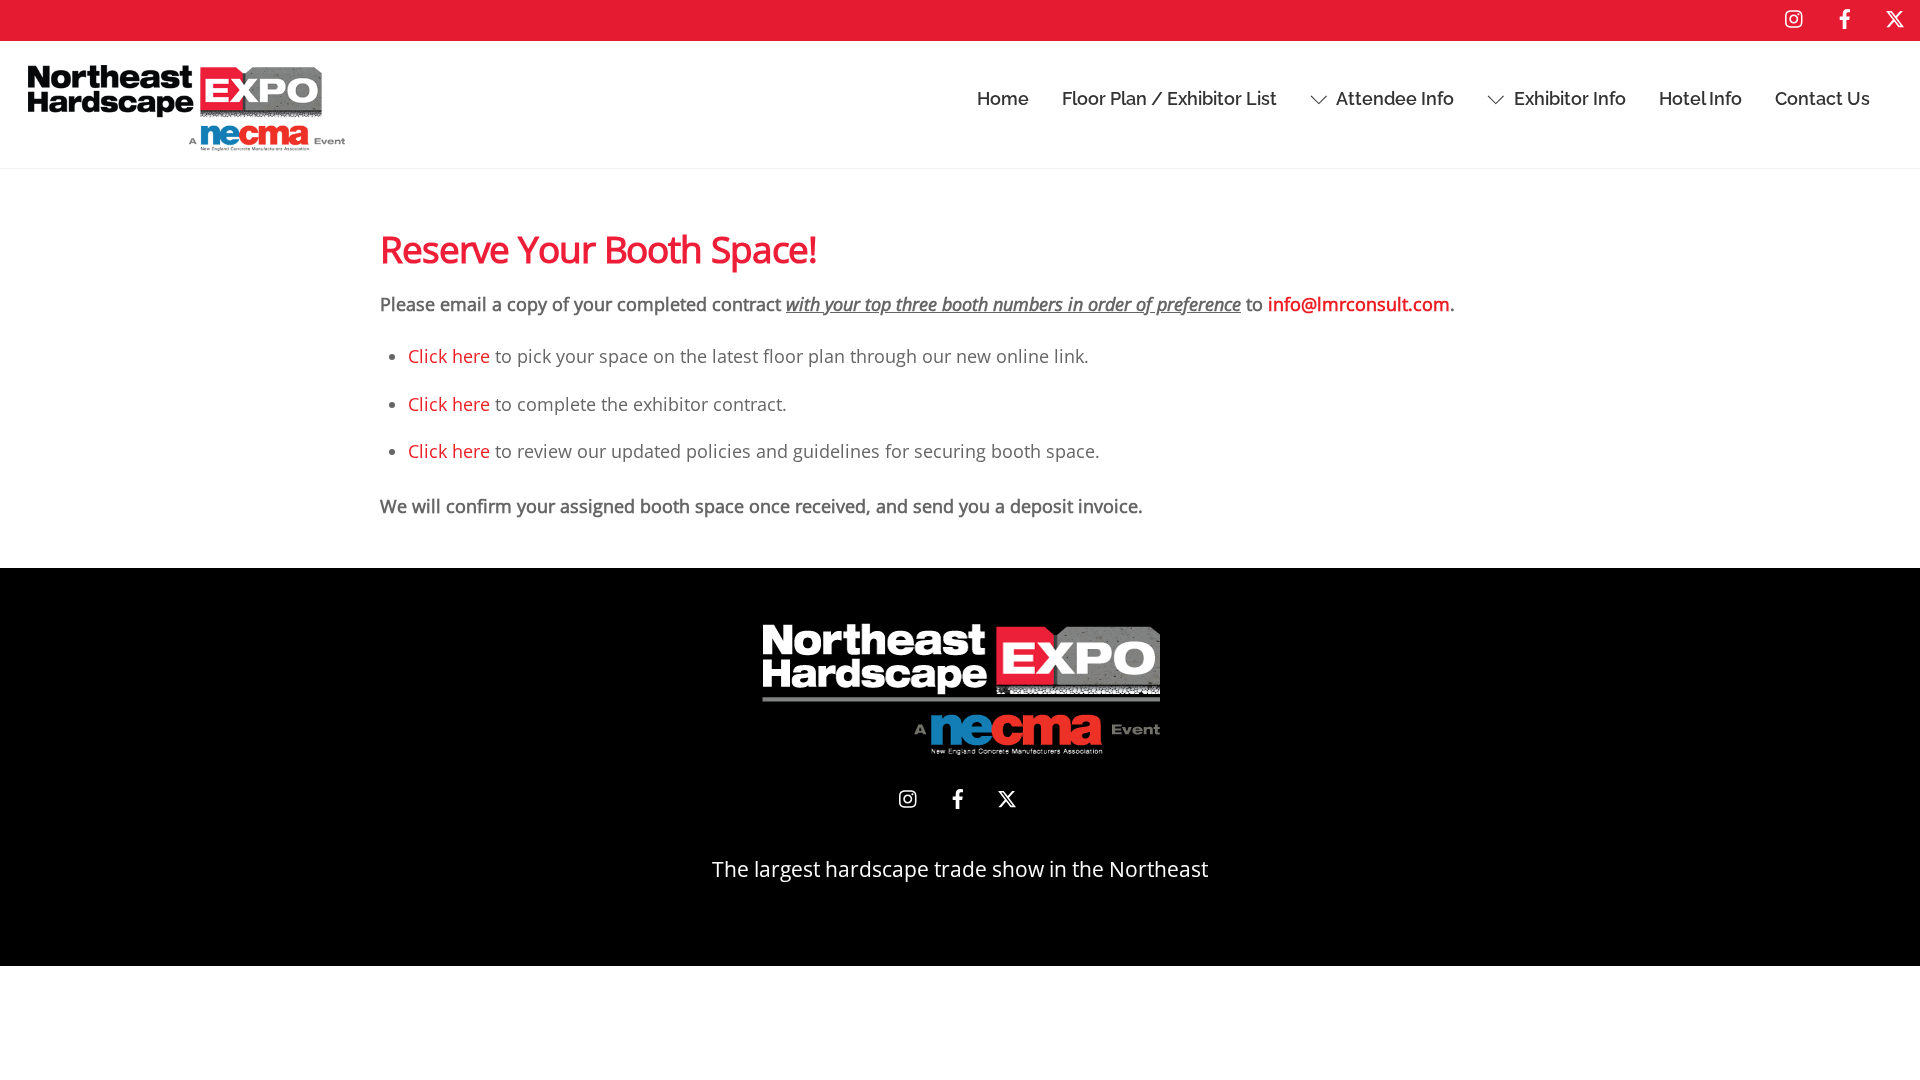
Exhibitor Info (1568, 98)
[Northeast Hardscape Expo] (186, 139)
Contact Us (1822, 98)
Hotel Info (1700, 98)
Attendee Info (1393, 98)
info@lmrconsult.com (1359, 304)
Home (1003, 98)
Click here (449, 356)
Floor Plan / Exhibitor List (1169, 98)
